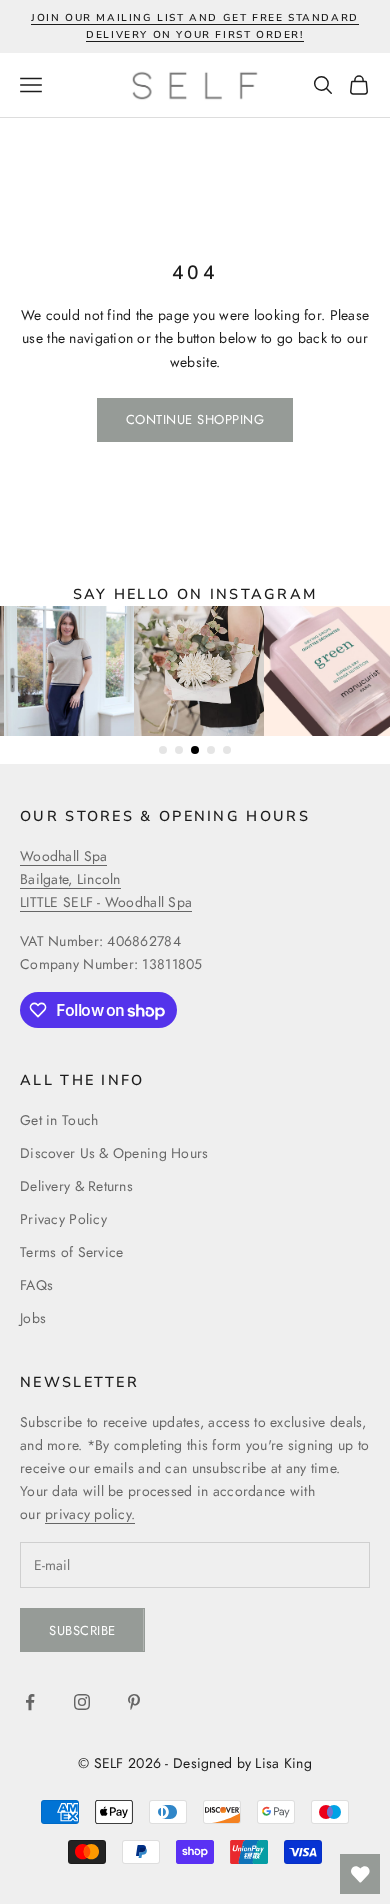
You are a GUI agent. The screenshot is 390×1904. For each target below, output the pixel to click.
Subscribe (82, 1630)
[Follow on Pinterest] (134, 1702)
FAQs (36, 1285)
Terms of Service (71, 1252)
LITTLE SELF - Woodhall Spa (106, 902)
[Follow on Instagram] (82, 1702)
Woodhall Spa (63, 856)
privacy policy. (90, 1514)
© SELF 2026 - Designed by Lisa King (195, 1763)
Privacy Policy (63, 1219)
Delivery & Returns (76, 1186)
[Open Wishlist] (360, 1874)
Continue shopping (195, 419)
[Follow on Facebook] (30, 1702)
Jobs (33, 1318)
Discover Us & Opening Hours (114, 1153)
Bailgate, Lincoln (70, 879)
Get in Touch (59, 1120)
